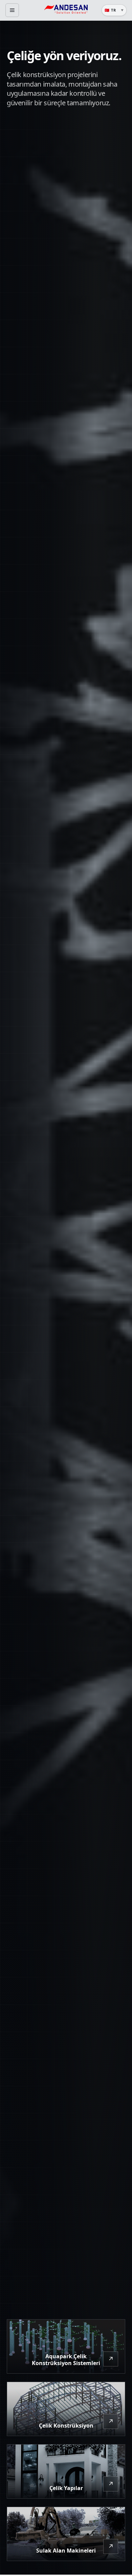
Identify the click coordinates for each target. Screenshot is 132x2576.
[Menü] (12, 10)
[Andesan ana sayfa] (66, 10)
